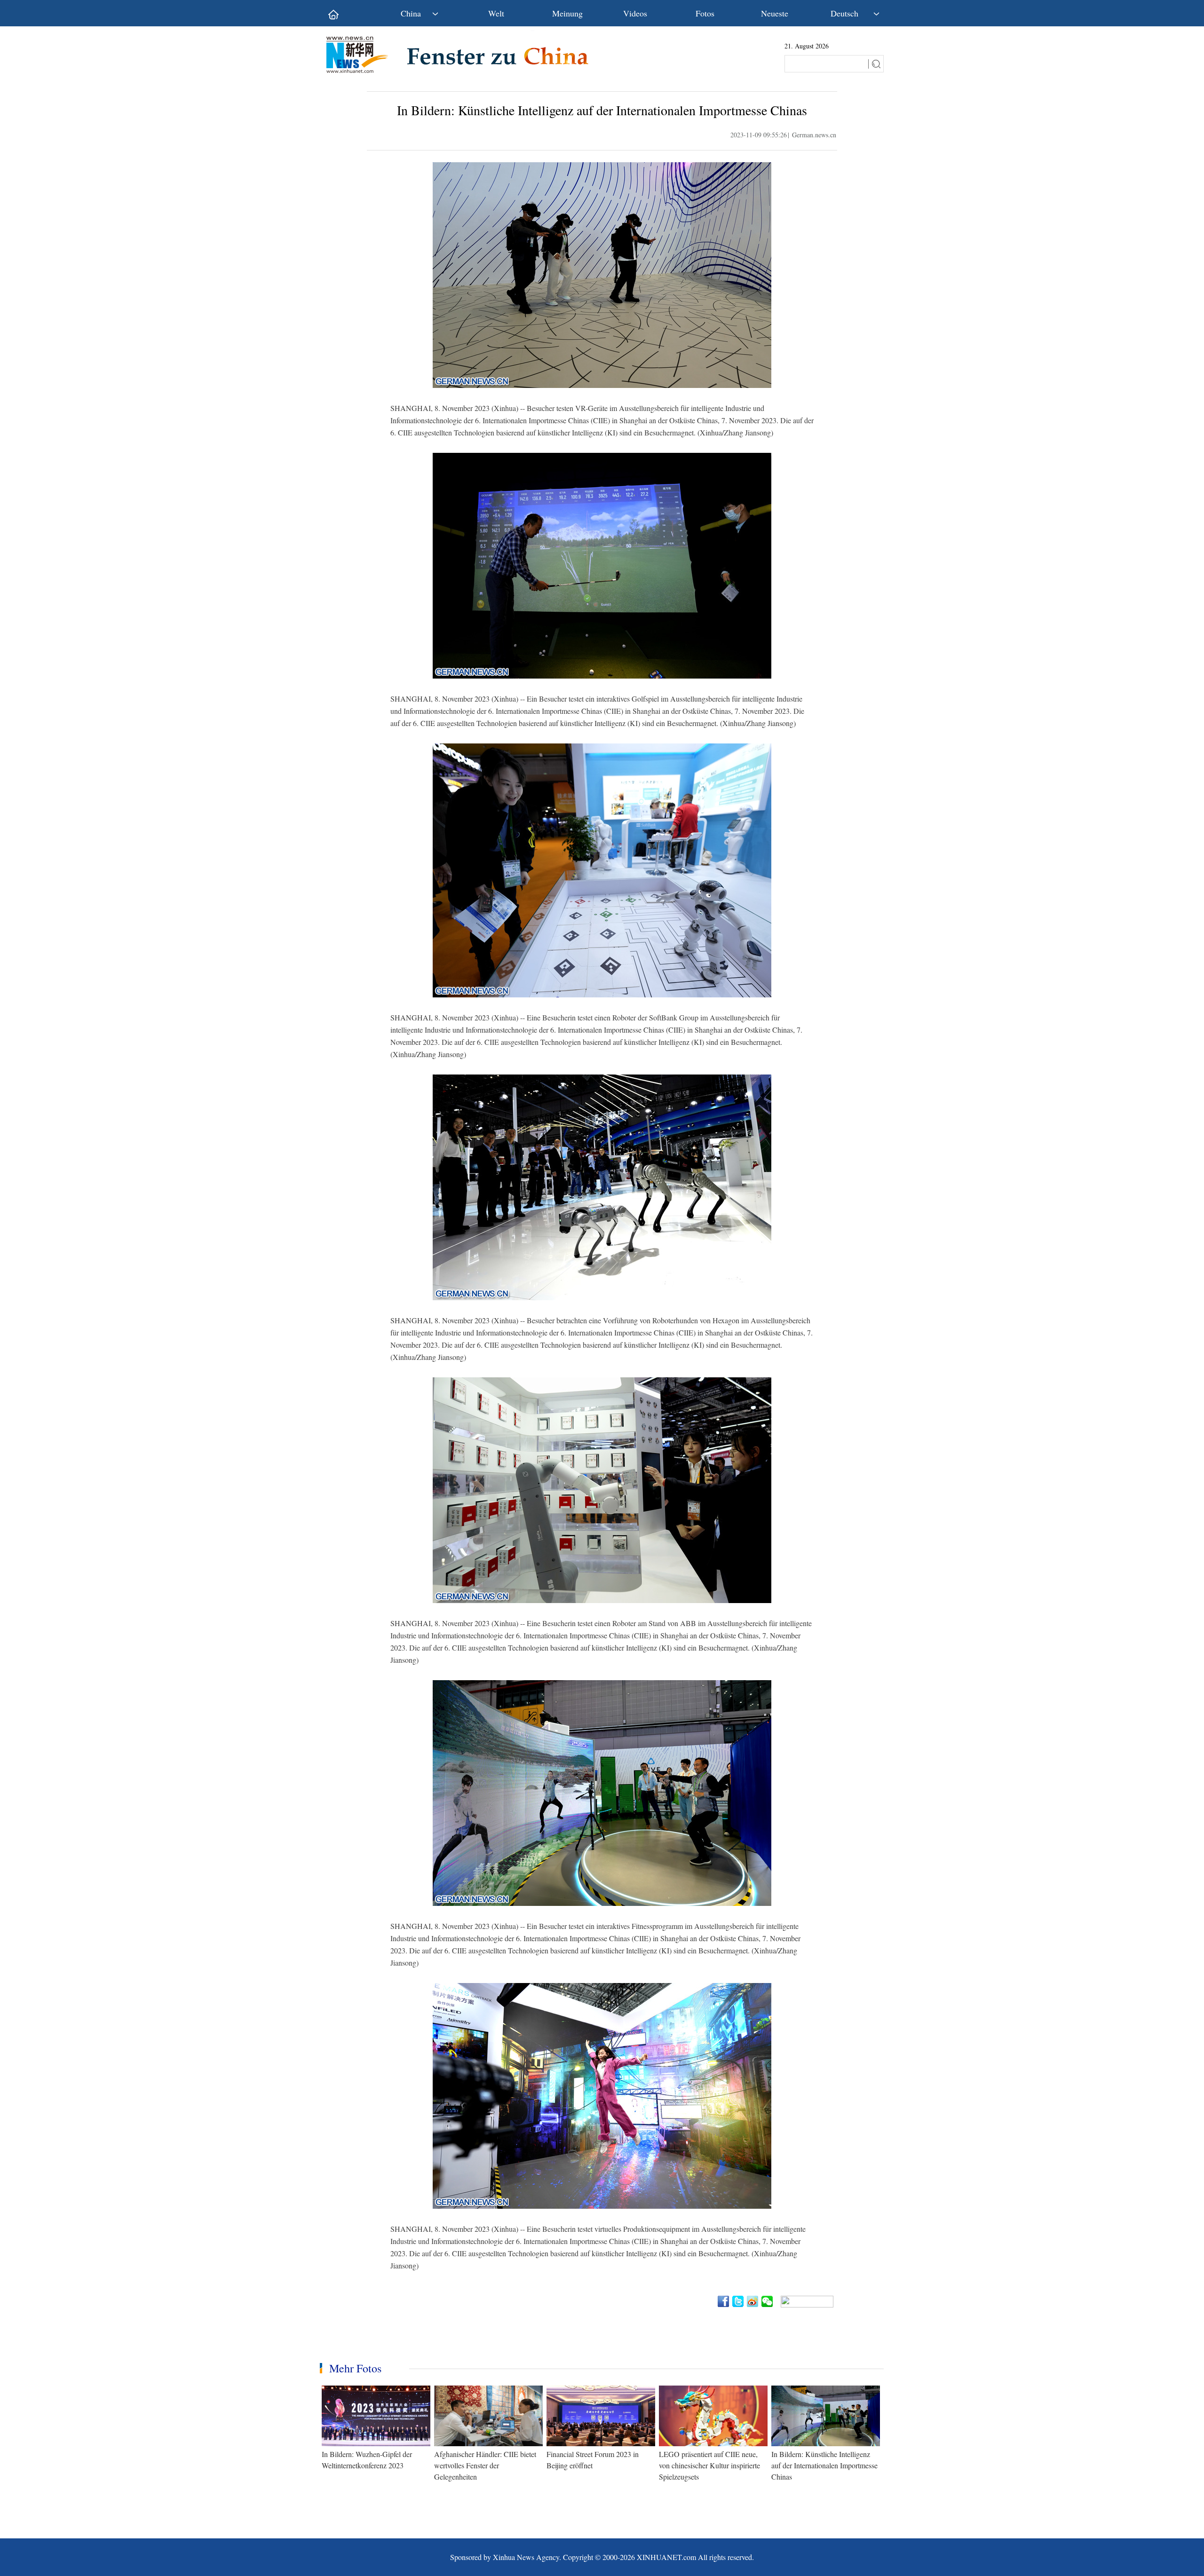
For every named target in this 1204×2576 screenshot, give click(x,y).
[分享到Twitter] (739, 2301)
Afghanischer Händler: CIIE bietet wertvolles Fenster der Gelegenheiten (485, 2465)
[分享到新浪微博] (753, 2301)
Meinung (567, 13)
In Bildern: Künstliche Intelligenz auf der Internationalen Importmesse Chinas (824, 2465)
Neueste (775, 13)
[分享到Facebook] (724, 2301)
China (411, 13)
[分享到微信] (768, 2301)
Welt (496, 13)
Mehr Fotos (355, 2368)
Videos (635, 13)
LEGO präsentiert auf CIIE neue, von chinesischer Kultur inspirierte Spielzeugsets (709, 2465)
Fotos (705, 13)
